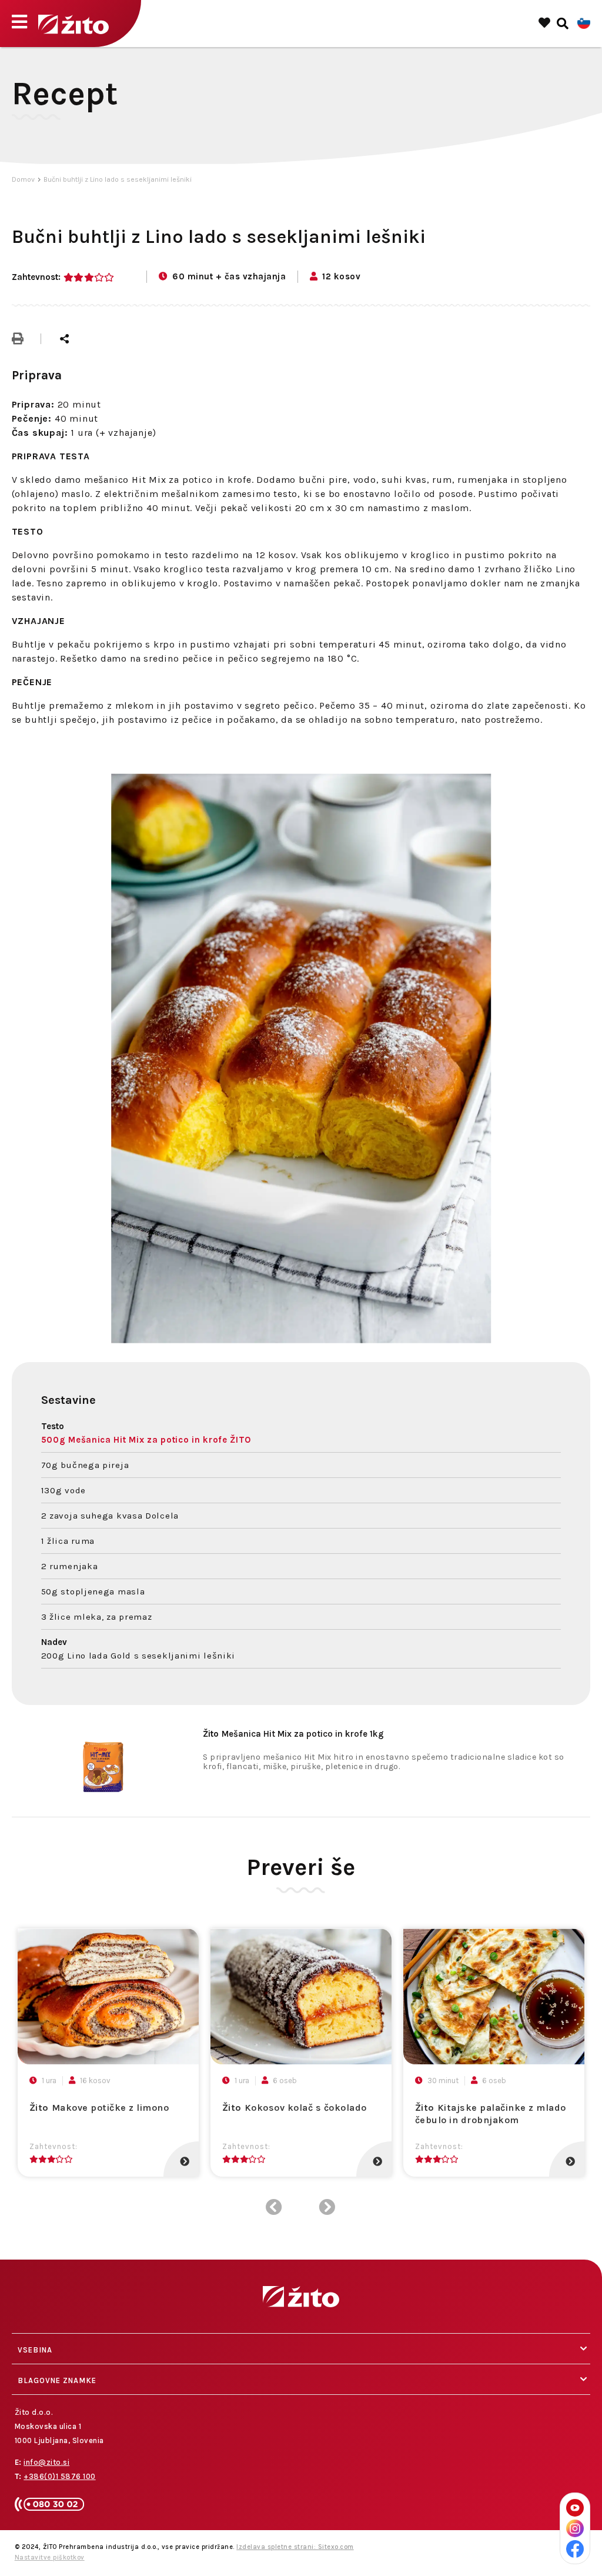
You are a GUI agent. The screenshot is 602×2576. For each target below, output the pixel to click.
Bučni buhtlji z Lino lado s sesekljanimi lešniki (118, 179)
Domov (23, 179)
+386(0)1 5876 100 (60, 2476)
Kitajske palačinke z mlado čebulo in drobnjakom (491, 2114)
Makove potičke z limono (99, 2108)
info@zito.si (46, 2462)
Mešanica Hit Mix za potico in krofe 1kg (293, 1734)
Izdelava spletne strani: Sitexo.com (295, 2547)
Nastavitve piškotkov (50, 2557)
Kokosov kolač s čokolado (295, 2108)
